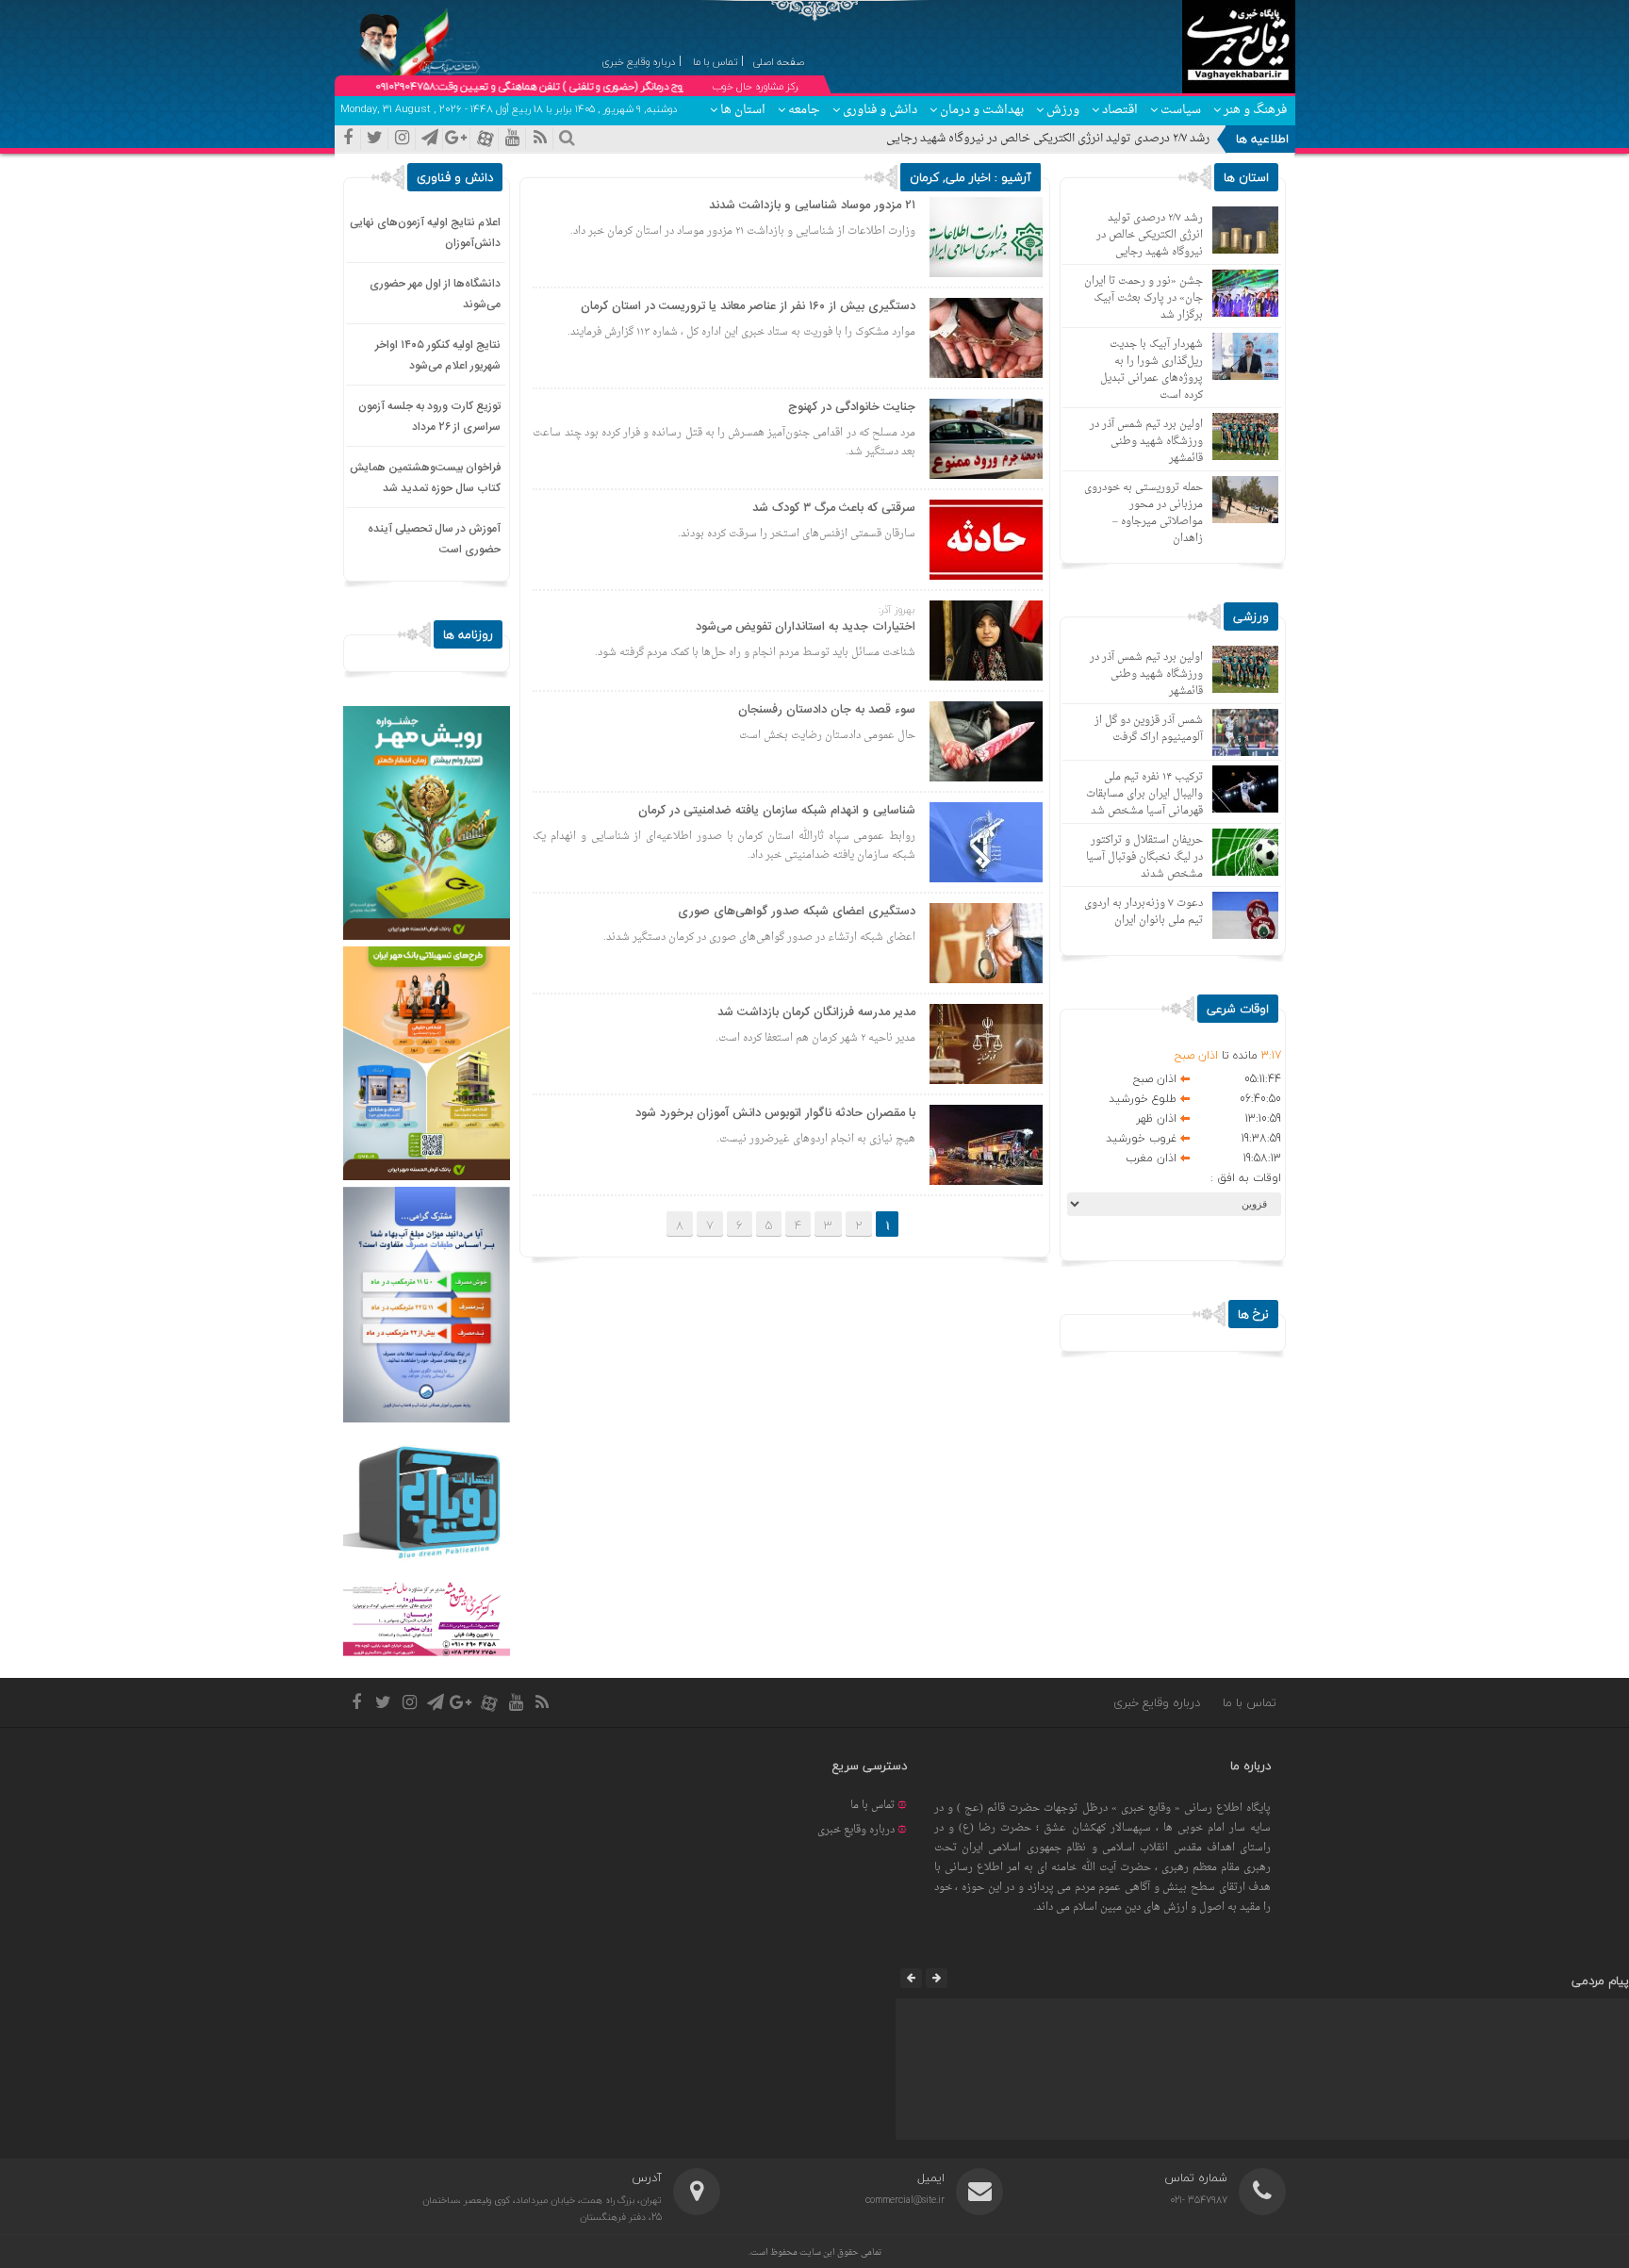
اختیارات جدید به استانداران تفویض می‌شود (806, 627)
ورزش (1063, 110)
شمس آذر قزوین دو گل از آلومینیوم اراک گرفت (1149, 729)
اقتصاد (1120, 110)
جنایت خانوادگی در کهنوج (852, 407)
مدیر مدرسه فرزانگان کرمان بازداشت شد (816, 1012)
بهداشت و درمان (982, 110)
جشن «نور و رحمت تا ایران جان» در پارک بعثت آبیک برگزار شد (1144, 298)
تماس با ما (1250, 1702)
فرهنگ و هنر (1255, 110)
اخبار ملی (968, 177)
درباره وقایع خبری (1157, 1702)
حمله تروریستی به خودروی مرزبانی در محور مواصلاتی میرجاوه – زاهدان (1144, 513)
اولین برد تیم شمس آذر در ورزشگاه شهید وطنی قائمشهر (1146, 442)
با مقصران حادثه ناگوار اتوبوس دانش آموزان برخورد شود (775, 1113)
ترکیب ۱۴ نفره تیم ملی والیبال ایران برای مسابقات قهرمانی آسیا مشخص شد (1144, 794)
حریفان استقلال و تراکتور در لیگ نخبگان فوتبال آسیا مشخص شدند (1144, 857)
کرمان (924, 177)
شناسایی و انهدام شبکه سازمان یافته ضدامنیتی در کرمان (777, 811)
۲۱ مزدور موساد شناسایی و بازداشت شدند (812, 205)
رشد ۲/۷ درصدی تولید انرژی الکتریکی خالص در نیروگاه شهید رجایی (1048, 139)
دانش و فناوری (880, 110)
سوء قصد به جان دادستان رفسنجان (827, 710)
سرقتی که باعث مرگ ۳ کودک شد (834, 508)
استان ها (743, 110)
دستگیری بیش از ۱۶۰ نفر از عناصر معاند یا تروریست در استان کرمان (748, 306)
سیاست (1181, 110)
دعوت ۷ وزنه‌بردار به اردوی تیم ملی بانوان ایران (1144, 912)
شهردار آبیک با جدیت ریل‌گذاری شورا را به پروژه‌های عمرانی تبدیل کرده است (1152, 370)
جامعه (804, 110)
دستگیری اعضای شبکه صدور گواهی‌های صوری (797, 912)
